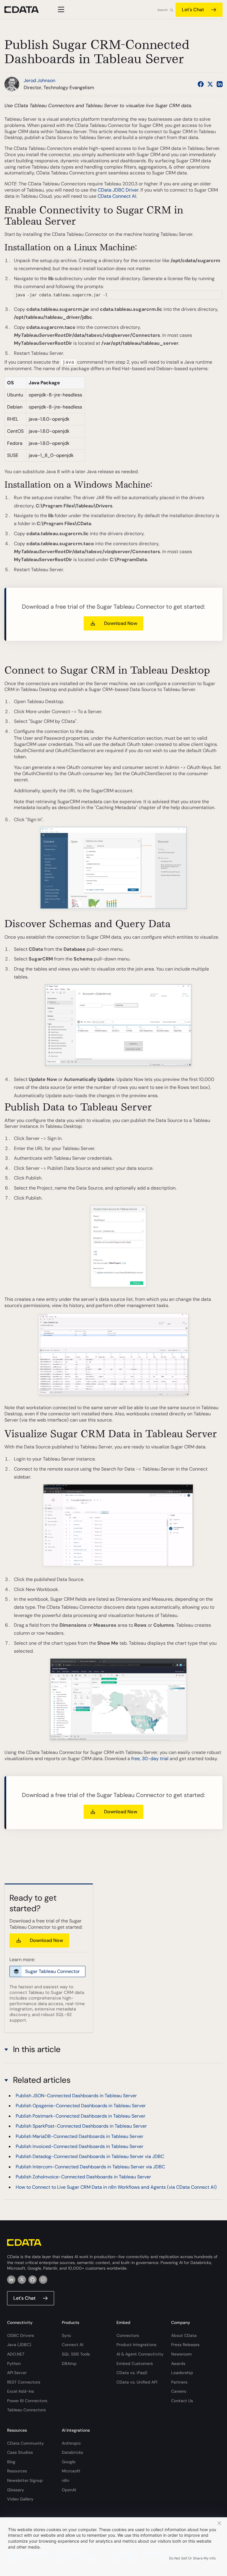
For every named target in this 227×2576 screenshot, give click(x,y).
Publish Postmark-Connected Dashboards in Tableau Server (81, 2116)
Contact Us (182, 2401)
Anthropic (71, 2443)
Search (163, 10)
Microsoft (71, 2471)
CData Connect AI (117, 196)
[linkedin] (11, 2280)
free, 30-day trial (150, 1759)
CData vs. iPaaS (132, 2373)
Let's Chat (193, 10)
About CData (184, 2335)
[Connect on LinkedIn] (220, 84)
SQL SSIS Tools (76, 2354)
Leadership (182, 2373)
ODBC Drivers (21, 2335)
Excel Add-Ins (21, 2391)
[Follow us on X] (210, 84)
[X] (22, 2280)
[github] (33, 2280)
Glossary (16, 2490)
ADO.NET (16, 2354)
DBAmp (69, 2363)
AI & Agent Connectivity (140, 2354)
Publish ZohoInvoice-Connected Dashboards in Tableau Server (83, 2177)
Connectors (128, 2335)
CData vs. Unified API (137, 2382)
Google (69, 2462)
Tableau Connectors (26, 2410)
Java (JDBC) (19, 2345)
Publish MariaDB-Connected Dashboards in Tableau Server (80, 2136)
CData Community (25, 2443)
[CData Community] (43, 2280)
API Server (17, 2373)
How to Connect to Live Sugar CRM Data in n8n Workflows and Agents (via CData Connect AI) (116, 2187)
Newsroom (181, 2354)
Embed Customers (135, 2363)
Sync (67, 2335)
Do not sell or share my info (192, 2558)
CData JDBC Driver (118, 190)
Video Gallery (20, 2499)
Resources (17, 2471)
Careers (179, 2391)
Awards (178, 2363)
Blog (11, 2462)
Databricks (72, 2452)
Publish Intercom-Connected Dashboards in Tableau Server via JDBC (90, 2167)
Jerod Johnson (39, 80)
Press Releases (185, 2345)
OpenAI (69, 2490)
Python (14, 2363)
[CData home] (26, 10)
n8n (65, 2480)
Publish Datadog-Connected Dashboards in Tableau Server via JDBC (90, 2156)
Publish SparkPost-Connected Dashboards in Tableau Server (81, 2126)
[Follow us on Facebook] (201, 84)
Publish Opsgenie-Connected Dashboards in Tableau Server (81, 2106)
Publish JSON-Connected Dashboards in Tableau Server (76, 2096)
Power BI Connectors (27, 2401)
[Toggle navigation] (60, 9)
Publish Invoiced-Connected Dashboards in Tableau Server (80, 2146)
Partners (179, 2382)
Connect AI (72, 2345)
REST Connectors (24, 2382)
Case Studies (20, 2452)
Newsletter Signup (25, 2480)
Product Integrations (136, 2345)
